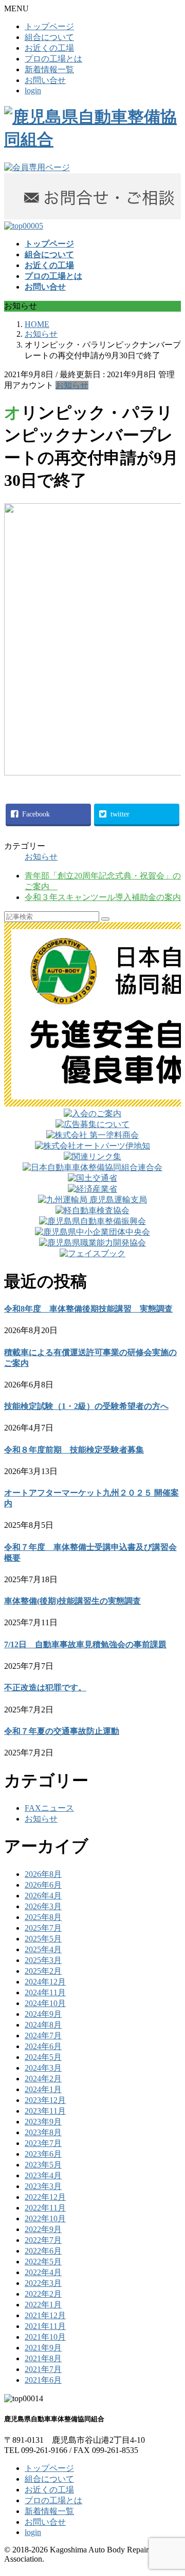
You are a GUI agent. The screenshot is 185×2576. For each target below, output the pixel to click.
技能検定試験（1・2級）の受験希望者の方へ (86, 1406)
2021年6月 (43, 2380)
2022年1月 (43, 2305)
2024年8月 (43, 2025)
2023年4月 (43, 2175)
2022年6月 (43, 2251)
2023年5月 (43, 2165)
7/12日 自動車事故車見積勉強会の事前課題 (85, 1644)
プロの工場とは (53, 59)
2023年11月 (45, 2111)
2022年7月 (43, 2240)
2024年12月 (45, 1982)
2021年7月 (43, 2369)
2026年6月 (43, 1885)
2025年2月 (43, 1971)
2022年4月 (43, 2272)
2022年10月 (45, 2219)
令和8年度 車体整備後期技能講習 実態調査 (88, 1309)
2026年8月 (43, 1874)
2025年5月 (43, 1939)
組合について (49, 37)
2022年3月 (43, 2283)
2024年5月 (43, 2057)
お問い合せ (45, 80)
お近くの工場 (49, 48)
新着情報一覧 (49, 69)
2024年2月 (43, 2079)
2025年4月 (43, 1949)
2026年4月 (43, 1896)
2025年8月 (43, 1917)
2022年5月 (43, 2262)
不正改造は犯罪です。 (45, 1688)
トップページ (49, 26)
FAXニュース (49, 1808)
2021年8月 (43, 2358)
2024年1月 (43, 2089)
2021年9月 (43, 2348)
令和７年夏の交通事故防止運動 (62, 1731)
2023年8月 (43, 2132)
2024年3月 (43, 2068)
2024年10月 (45, 2003)
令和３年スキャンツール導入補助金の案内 (103, 897)
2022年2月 (43, 2294)
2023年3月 (43, 2186)
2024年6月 (43, 2046)
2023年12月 (45, 2100)
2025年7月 (43, 1928)
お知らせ (72, 385)
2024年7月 (43, 2036)
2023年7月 (43, 2143)
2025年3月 (43, 1960)
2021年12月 (45, 2315)
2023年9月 (43, 2122)
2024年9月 (43, 2014)
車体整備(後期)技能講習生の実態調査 (72, 1601)
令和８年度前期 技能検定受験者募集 (74, 1450)
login (33, 90)
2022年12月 (45, 2197)
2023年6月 (43, 2154)
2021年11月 (45, 2326)
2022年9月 (43, 2229)
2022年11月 (45, 2208)
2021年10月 (45, 2337)
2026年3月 (43, 1906)
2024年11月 (45, 1992)
